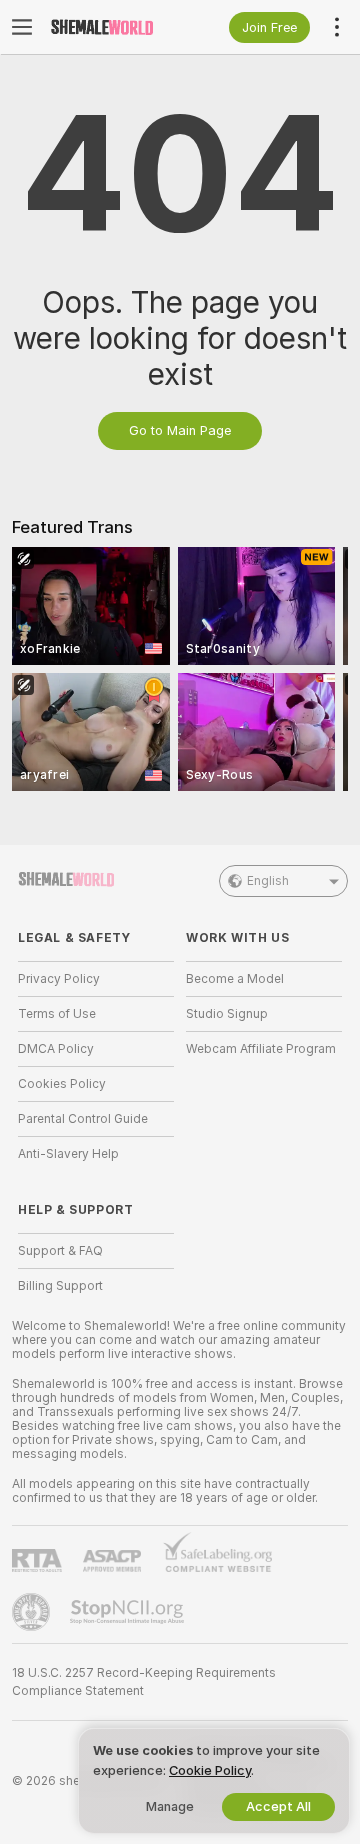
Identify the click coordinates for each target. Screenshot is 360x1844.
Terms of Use (57, 1014)
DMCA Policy (56, 1049)
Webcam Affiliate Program (261, 1049)
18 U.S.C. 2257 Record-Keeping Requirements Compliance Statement (144, 1682)
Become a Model (235, 979)
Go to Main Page (180, 430)
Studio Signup (227, 1014)
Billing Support (60, 1286)
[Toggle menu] (22, 27)
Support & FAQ (60, 1251)
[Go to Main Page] (112, 27)
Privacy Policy (59, 979)
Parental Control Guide (83, 1119)
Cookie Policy (210, 1770)
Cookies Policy (62, 1084)
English (268, 881)
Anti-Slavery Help (68, 1154)
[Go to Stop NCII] (129, 1612)
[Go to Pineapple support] (33, 1612)
